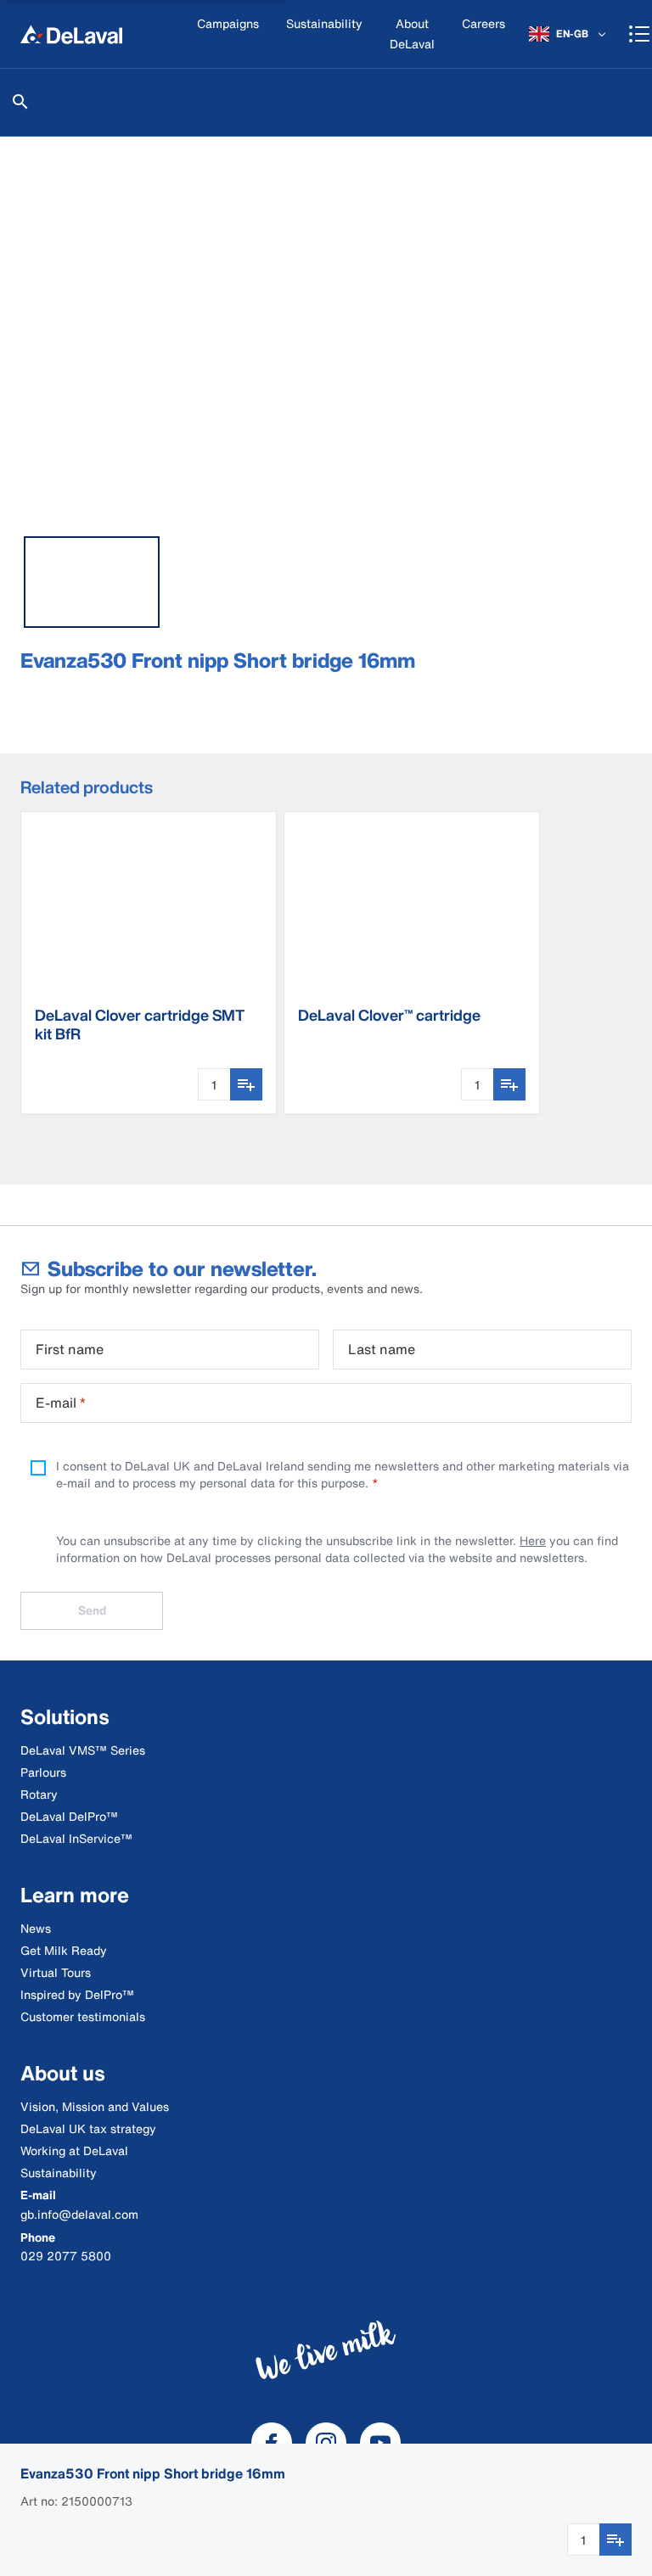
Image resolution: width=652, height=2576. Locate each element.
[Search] (20, 102)
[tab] (92, 582)
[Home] (71, 34)
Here (533, 1540)
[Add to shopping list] (615, 2540)
